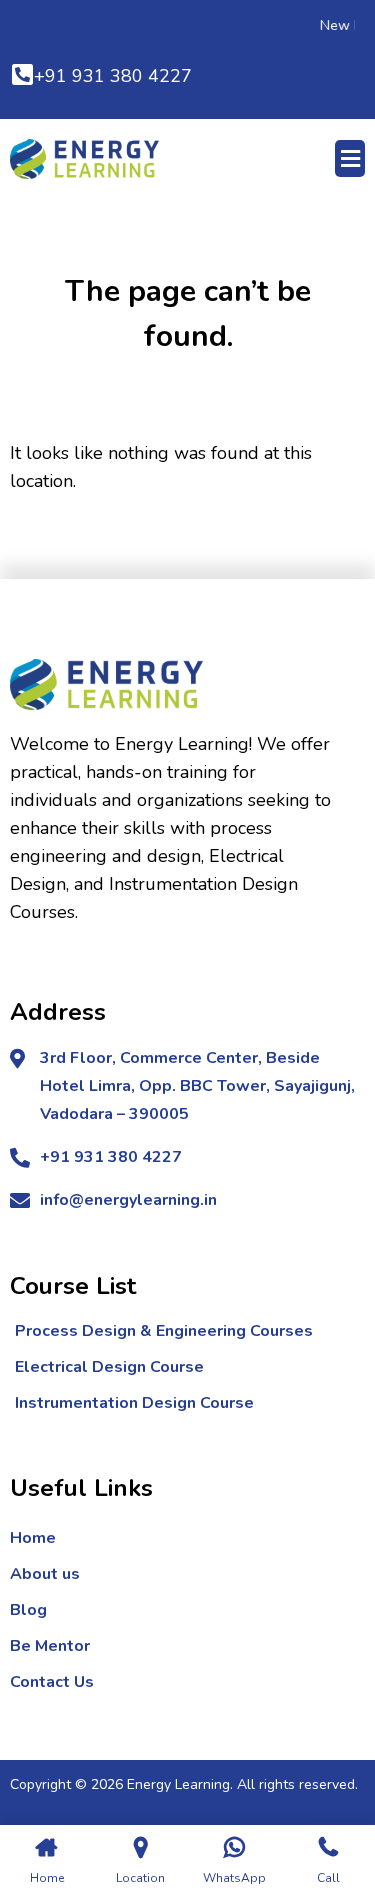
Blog (28, 1610)
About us (45, 1574)
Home (33, 1538)
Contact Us (52, 1682)
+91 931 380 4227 (113, 76)
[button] (350, 158)
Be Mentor (50, 1646)
